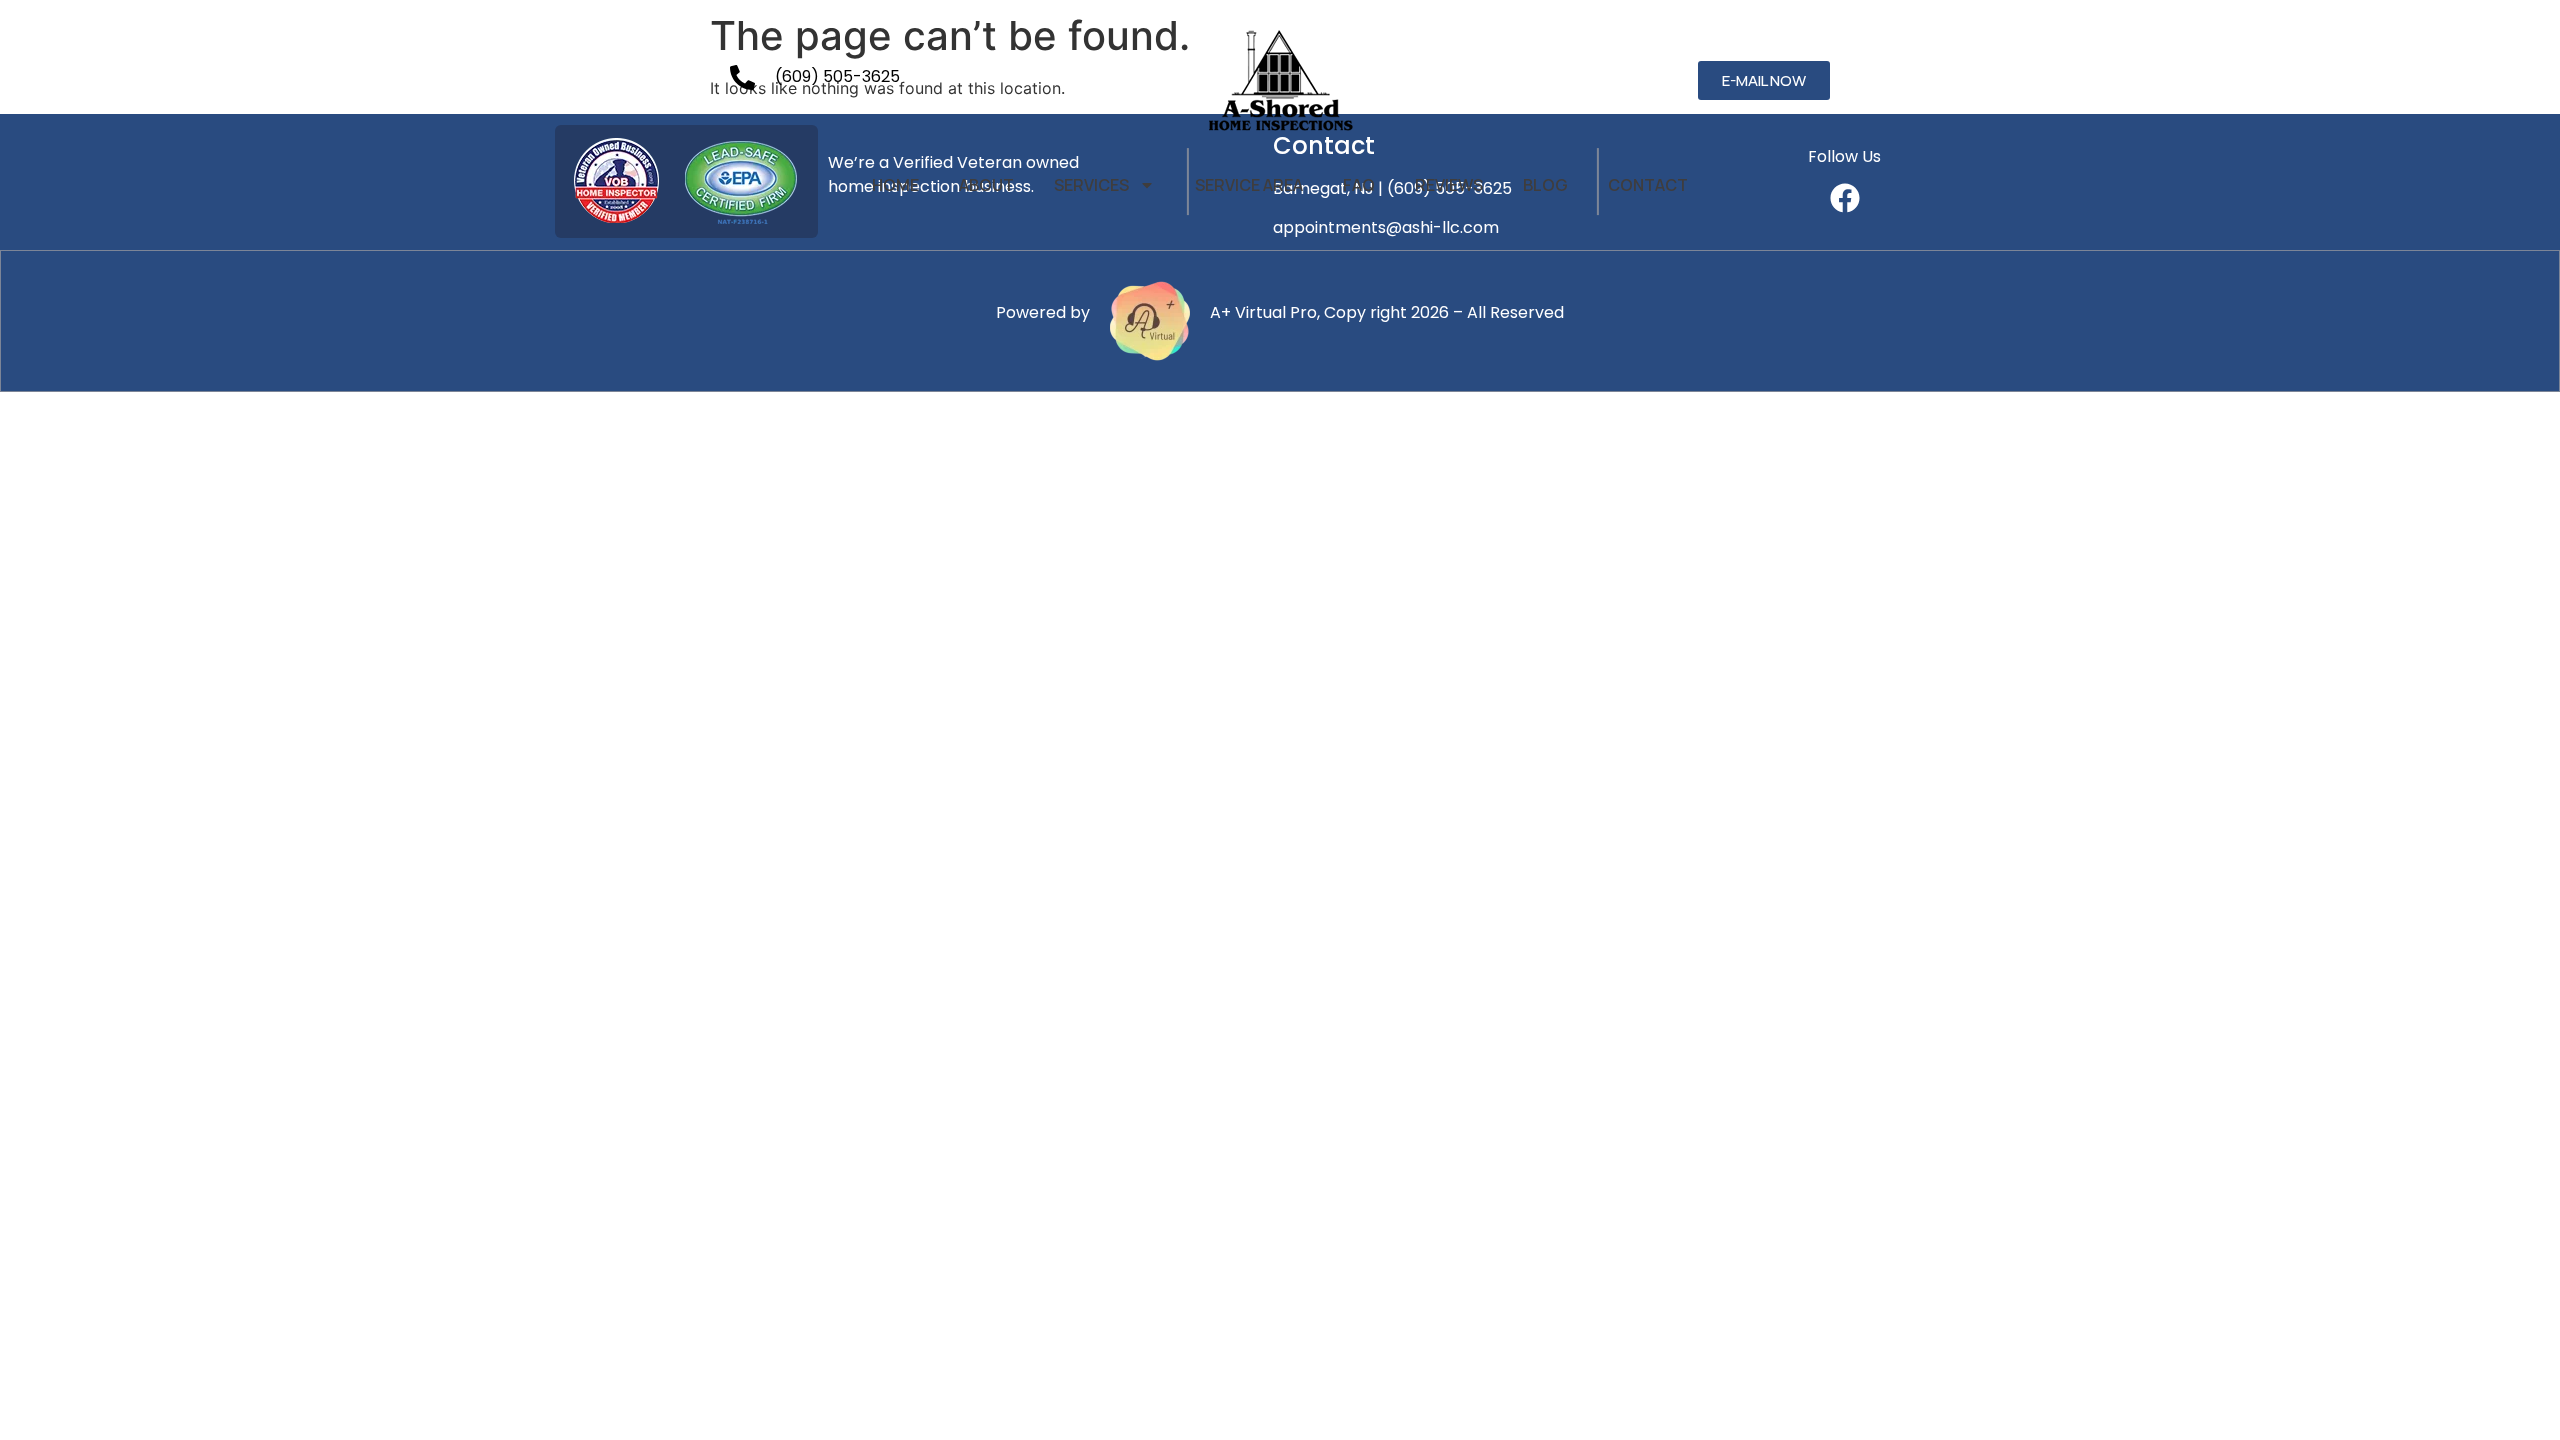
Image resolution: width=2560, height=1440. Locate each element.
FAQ (1359, 185)
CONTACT (1648, 185)
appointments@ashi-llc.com (1386, 227)
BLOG (1545, 185)
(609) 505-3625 (837, 76)
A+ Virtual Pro (1263, 312)
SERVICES (1091, 185)
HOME (895, 185)
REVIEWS (1449, 185)
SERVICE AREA (1249, 185)
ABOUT (986, 185)
